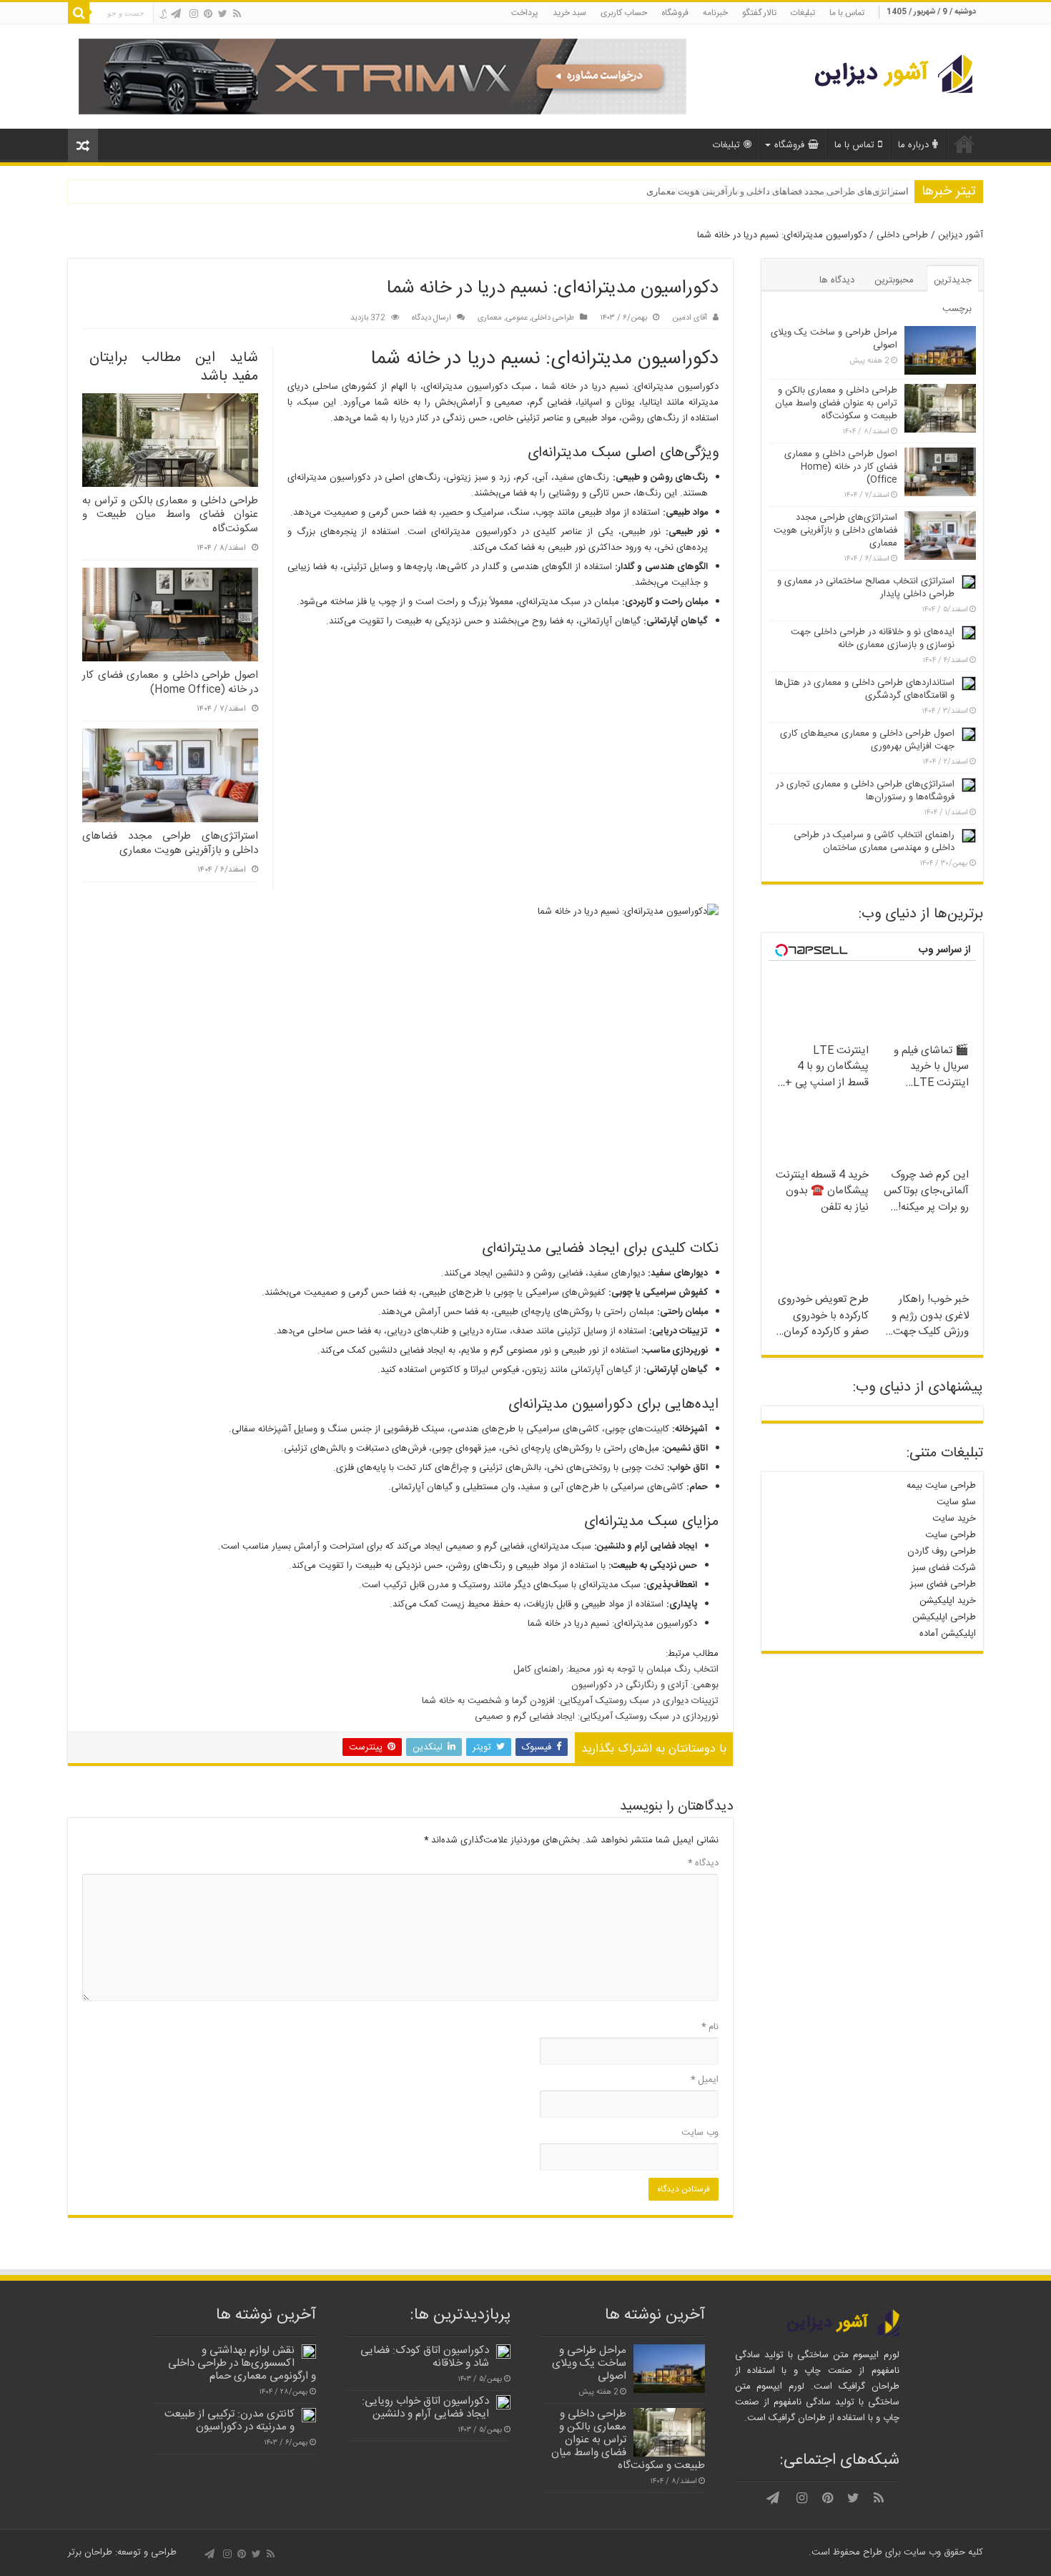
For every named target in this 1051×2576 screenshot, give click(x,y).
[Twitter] (223, 14)
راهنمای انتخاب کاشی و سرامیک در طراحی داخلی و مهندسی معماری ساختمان (874, 842)
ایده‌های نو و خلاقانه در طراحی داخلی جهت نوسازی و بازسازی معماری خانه (873, 638)
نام (710, 2027)
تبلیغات (803, 13)
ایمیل (705, 2080)
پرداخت (525, 13)
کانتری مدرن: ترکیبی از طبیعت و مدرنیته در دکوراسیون (230, 2420)
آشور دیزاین (961, 235)
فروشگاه (675, 13)
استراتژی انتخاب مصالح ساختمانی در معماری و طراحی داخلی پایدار (866, 588)
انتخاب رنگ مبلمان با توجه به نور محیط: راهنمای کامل (616, 1669)
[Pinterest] (208, 14)
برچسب (957, 309)
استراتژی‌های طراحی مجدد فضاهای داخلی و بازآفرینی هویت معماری (778, 191)
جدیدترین (953, 280)
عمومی (517, 318)
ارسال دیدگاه (431, 318)
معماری (490, 318)
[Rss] (237, 14)
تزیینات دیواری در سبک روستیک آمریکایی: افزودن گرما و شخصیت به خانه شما (570, 1701)
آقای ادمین (690, 318)
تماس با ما (847, 13)
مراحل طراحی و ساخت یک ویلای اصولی (834, 339)
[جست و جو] (79, 13)
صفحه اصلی (964, 144)
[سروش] (163, 15)
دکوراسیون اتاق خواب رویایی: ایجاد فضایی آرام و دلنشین (425, 2408)
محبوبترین (894, 280)
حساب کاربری (624, 13)
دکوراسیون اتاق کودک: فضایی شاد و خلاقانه (425, 2357)
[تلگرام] (176, 14)
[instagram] (194, 14)
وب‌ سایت (700, 2133)
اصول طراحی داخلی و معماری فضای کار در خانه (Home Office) (170, 682)
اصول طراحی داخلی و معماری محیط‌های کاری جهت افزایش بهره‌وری (867, 740)
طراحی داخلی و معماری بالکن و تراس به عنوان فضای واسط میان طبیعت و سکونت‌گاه (170, 515)
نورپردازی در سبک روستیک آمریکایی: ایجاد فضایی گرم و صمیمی (597, 1717)
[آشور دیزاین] (885, 75)
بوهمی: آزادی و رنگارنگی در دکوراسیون (645, 1685)
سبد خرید (569, 13)
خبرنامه (715, 13)
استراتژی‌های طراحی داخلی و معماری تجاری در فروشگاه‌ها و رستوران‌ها (865, 791)
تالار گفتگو (759, 13)
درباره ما (913, 145)
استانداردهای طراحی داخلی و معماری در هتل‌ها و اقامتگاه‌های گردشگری (865, 689)
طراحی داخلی (902, 235)
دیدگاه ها (837, 280)
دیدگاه (703, 1863)
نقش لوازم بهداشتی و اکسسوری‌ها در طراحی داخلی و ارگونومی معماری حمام (242, 2363)
